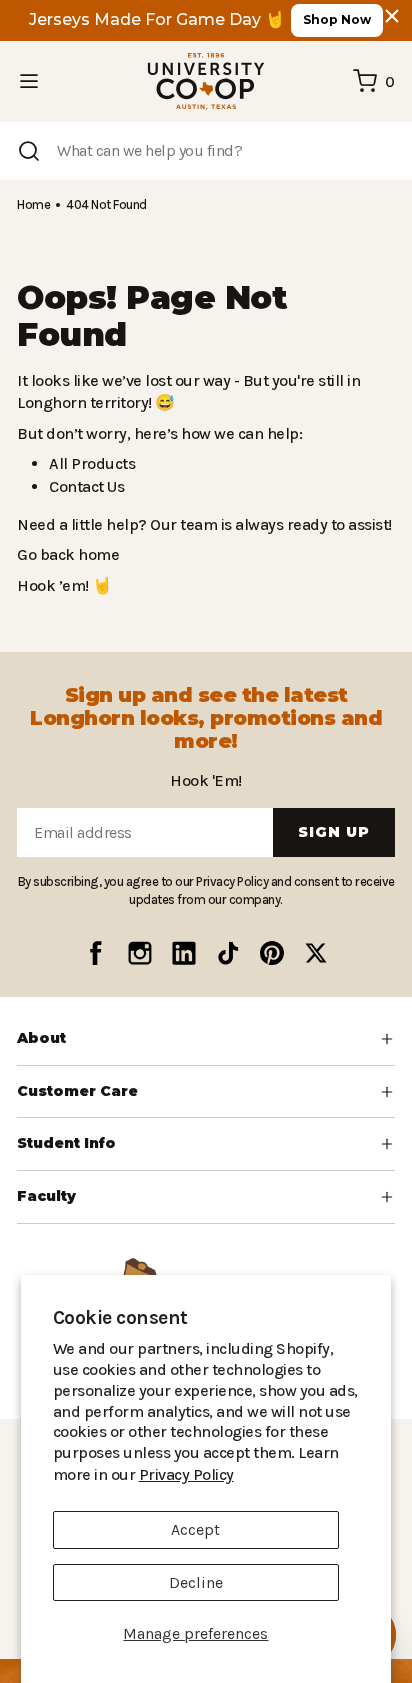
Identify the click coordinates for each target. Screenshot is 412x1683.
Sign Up (334, 859)
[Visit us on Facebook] (96, 979)
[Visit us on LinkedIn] (184, 979)
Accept (195, 1529)
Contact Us (86, 486)
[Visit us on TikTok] (228, 979)
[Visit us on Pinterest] (272, 979)
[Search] (29, 151)
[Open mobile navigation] (29, 81)
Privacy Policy (307, 1474)
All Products (89, 463)
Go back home (65, 554)
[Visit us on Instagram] (140, 979)
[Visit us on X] (316, 979)
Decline (196, 1582)
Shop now (337, 19)
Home (33, 204)
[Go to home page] (206, 81)
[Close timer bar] (392, 16)
